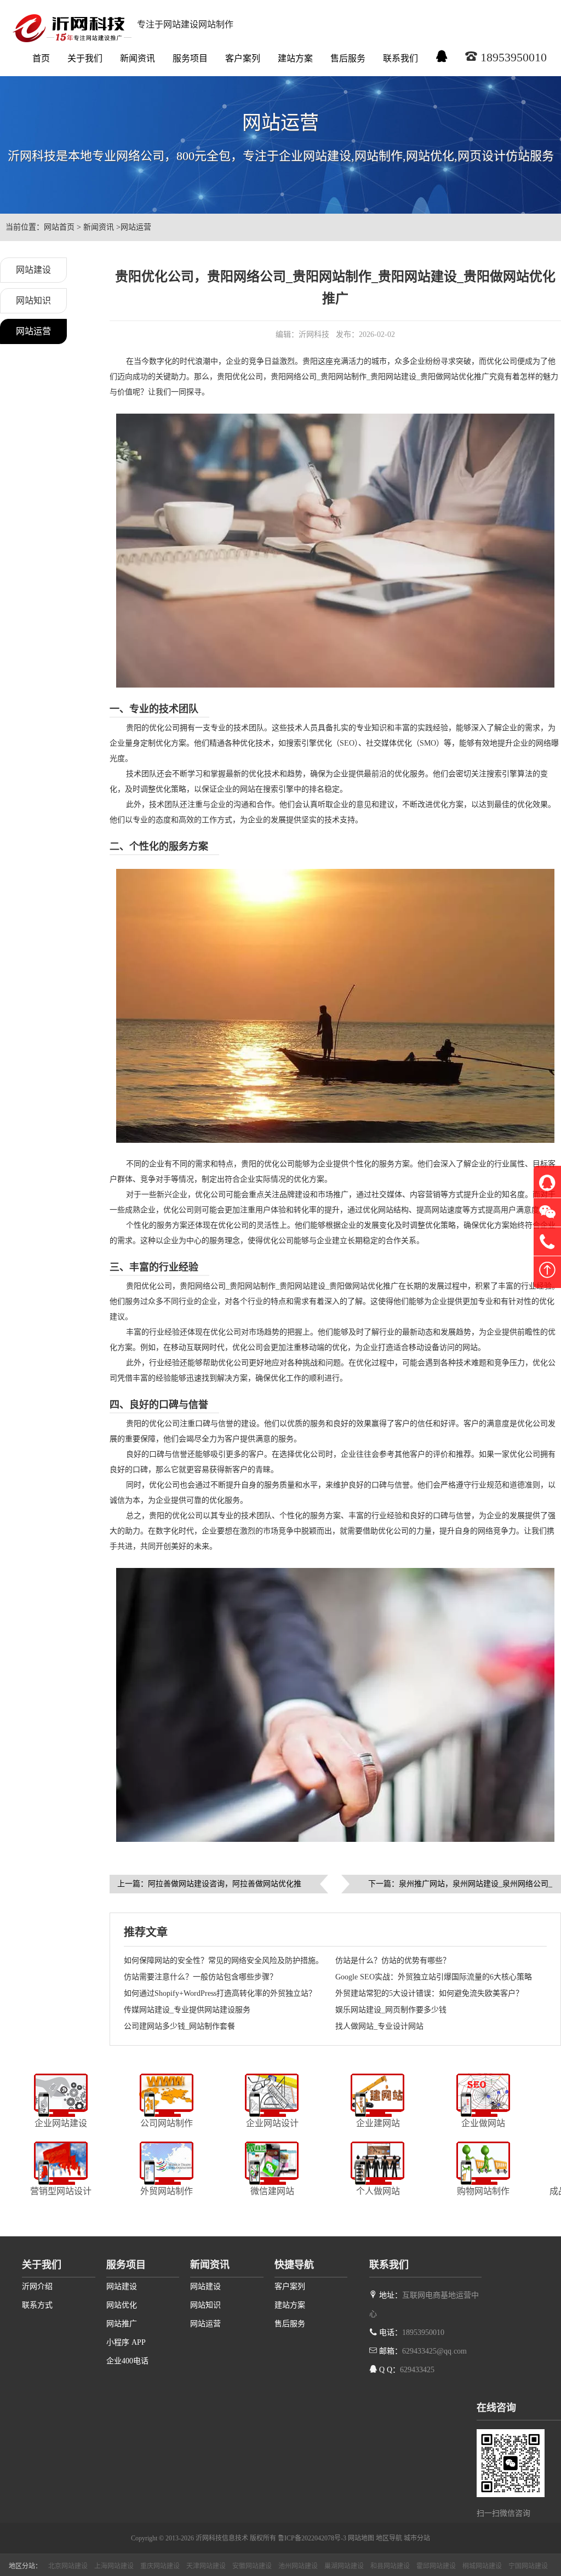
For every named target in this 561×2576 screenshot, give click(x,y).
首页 (41, 58)
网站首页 (59, 227)
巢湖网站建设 (344, 2566)
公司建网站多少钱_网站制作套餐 (179, 2026)
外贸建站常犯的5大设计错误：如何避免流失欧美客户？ (429, 1993)
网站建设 (33, 270)
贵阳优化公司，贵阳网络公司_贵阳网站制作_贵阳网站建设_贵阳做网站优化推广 (353, 377)
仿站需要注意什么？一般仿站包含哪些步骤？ (201, 1977)
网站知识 (33, 300)
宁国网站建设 (528, 2566)
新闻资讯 (138, 58)
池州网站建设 (298, 2566)
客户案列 (243, 58)
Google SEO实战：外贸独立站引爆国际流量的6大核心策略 (434, 1977)
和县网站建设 (390, 2566)
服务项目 (190, 58)
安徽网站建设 (252, 2566)
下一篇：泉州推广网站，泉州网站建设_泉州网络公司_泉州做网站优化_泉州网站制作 (460, 1887)
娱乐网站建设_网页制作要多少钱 (391, 2010)
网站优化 (122, 2305)
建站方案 (295, 58)
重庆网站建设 (160, 2566)
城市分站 (417, 2538)
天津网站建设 (206, 2566)
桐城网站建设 (482, 2566)
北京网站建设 (68, 2566)
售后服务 (348, 58)
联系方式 (37, 2305)
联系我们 (400, 58)
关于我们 (85, 58)
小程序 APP (126, 2342)
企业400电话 (127, 2361)
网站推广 (122, 2324)
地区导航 (389, 2538)
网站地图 (361, 2538)
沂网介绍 (37, 2286)
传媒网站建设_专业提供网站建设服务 (187, 2010)
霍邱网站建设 (436, 2566)
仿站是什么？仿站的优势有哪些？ (393, 1960)
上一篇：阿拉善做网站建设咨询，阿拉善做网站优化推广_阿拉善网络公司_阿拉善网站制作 (209, 1887)
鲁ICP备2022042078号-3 (312, 2538)
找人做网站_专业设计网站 (379, 2026)
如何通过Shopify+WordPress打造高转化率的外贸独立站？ (220, 1993)
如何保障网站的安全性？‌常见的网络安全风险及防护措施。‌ (224, 1960)
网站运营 (136, 227)
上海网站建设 (114, 2566)
